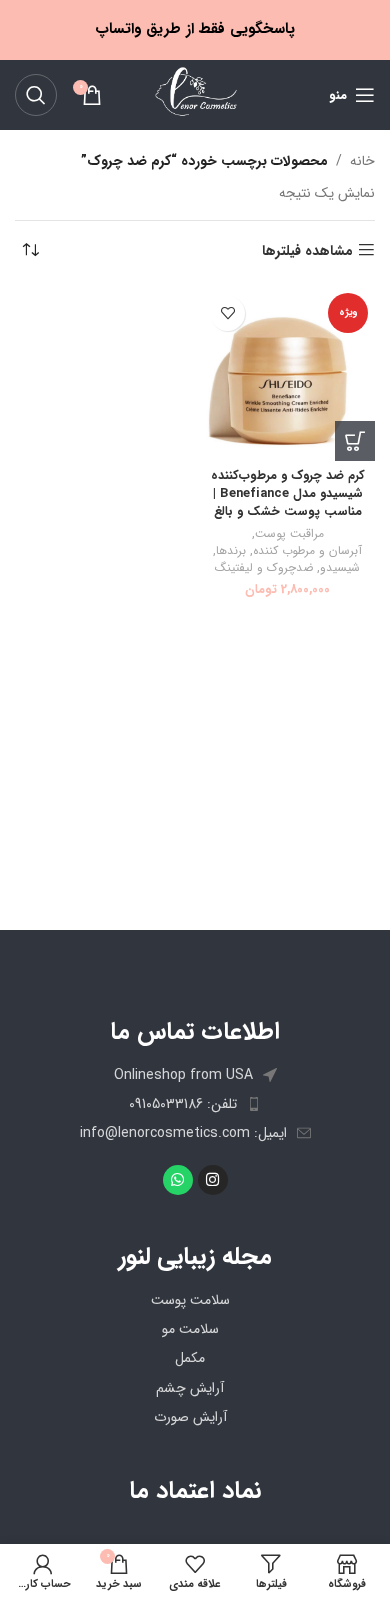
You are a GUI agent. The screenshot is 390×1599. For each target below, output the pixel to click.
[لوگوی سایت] (195, 94)
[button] (355, 441)
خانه (362, 161)
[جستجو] (36, 95)
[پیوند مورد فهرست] (195, 1104)
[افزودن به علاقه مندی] (227, 313)
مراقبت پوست (289, 534)
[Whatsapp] (178, 1180)
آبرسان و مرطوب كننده (307, 551)
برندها (231, 551)
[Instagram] (213, 1180)
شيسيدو (340, 568)
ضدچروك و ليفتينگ (264, 568)
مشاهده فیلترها (307, 250)
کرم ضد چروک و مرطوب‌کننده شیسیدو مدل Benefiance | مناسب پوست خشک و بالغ (288, 493)
